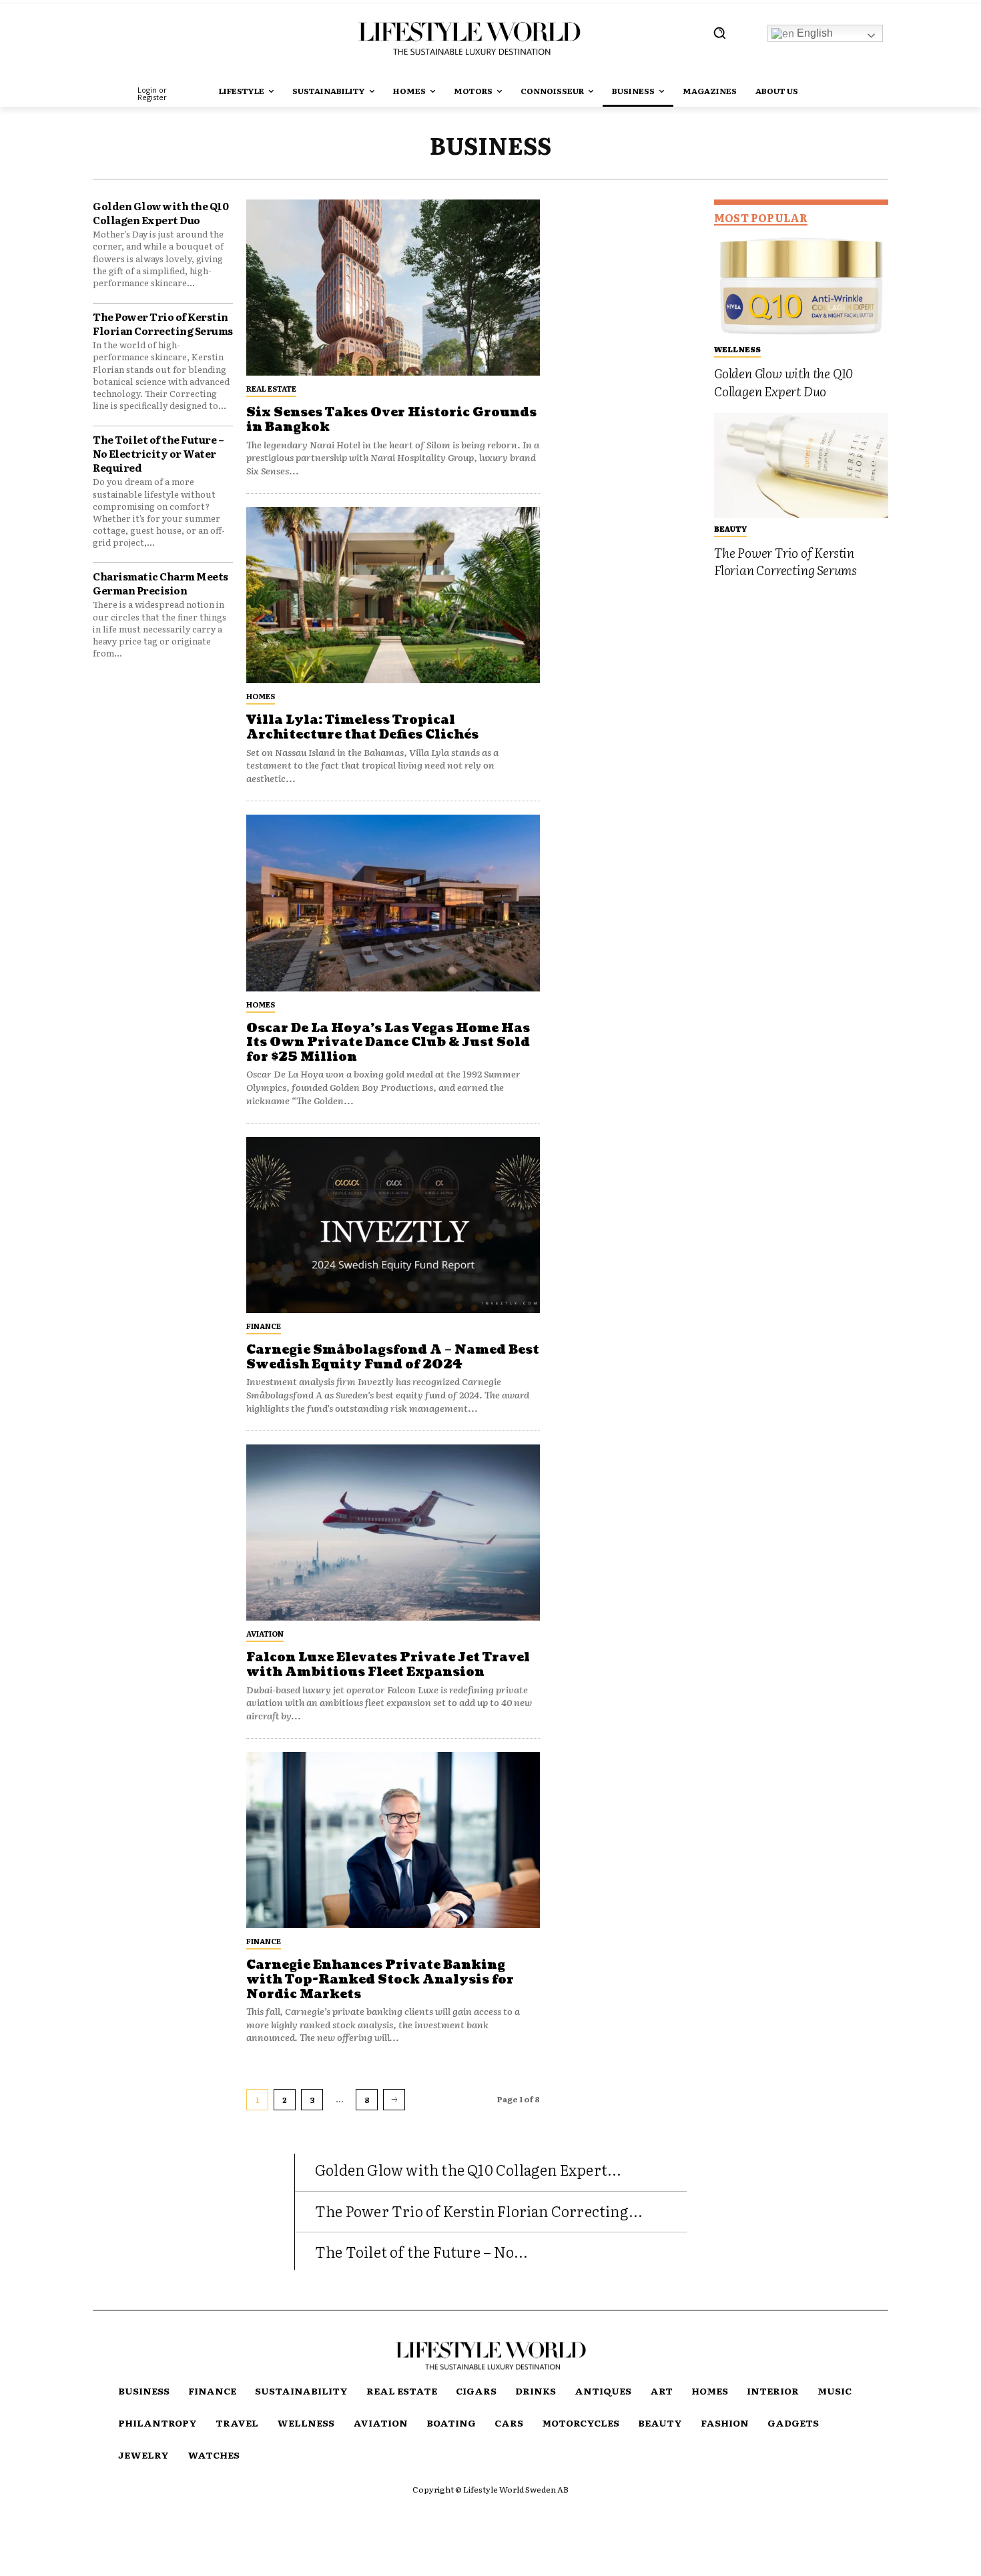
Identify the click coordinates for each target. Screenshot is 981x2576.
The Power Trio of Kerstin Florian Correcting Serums (163, 324)
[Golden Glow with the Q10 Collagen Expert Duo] (801, 286)
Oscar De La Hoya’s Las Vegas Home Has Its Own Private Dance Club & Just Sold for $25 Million (388, 1043)
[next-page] (394, 2100)
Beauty (730, 528)
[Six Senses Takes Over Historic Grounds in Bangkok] (393, 288)
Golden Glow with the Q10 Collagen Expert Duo (160, 213)
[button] (719, 33)
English (813, 33)
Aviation (265, 1633)
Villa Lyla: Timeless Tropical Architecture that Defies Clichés (362, 728)
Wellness (737, 349)
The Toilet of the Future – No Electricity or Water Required (158, 453)
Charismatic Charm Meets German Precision (160, 583)
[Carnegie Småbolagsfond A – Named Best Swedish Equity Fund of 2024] (393, 1225)
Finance (264, 1326)
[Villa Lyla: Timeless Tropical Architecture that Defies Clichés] (393, 595)
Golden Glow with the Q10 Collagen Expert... (468, 2169)
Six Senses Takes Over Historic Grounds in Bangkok (391, 420)
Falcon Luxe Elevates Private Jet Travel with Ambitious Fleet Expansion (388, 1665)
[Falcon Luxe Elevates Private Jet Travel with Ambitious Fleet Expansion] (393, 1533)
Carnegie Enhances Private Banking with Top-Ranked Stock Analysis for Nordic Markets (380, 1980)
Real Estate (271, 388)
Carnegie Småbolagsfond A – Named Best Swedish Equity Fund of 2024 (393, 1357)
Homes (261, 696)
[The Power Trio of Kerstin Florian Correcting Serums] (801, 465)
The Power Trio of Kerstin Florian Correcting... (479, 2211)
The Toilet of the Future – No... (421, 2251)
